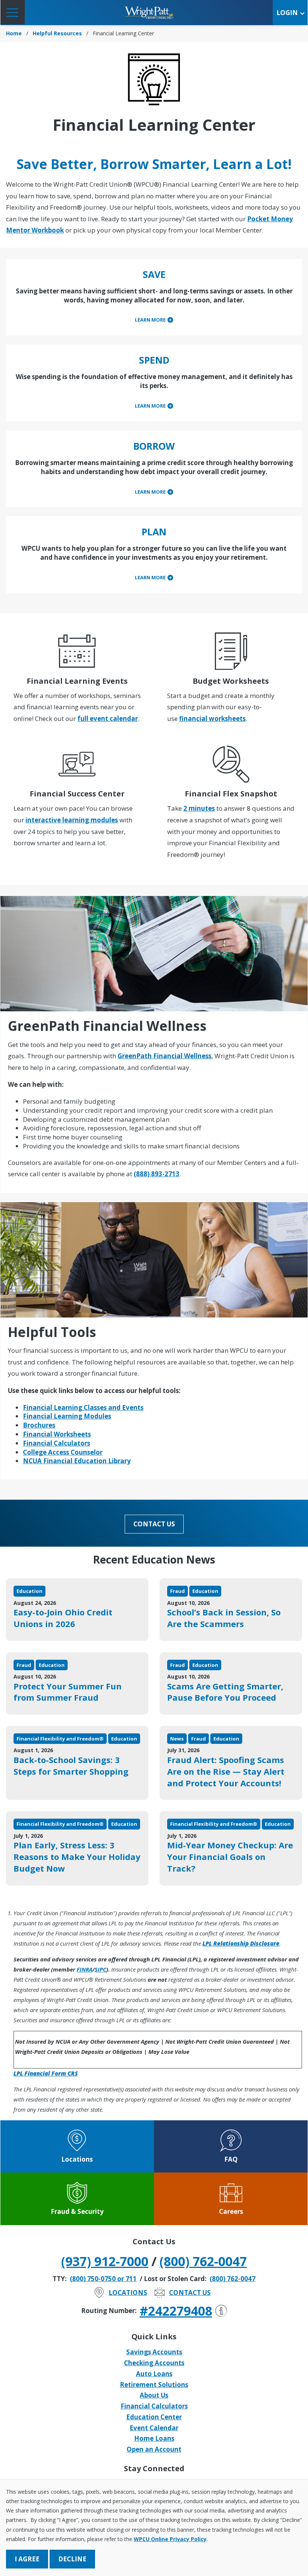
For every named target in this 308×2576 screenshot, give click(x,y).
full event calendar (108, 718)
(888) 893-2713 (157, 1174)
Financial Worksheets (57, 1434)
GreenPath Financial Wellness (165, 1056)
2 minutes (199, 808)
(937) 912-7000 (105, 2261)
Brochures (39, 1425)
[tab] (154, 320)
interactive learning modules (72, 820)
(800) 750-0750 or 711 (103, 2279)
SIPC (100, 1969)
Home (14, 33)
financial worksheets (212, 718)
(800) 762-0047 (203, 2261)
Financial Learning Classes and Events (83, 1407)
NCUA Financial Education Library (77, 1461)
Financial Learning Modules (67, 1416)
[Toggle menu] (13, 12)
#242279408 (176, 2311)
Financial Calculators (57, 1443)
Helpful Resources (57, 33)
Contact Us (154, 1524)
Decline (72, 2559)
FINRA (85, 1969)
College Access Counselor (63, 1452)
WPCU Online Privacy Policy (170, 2539)
